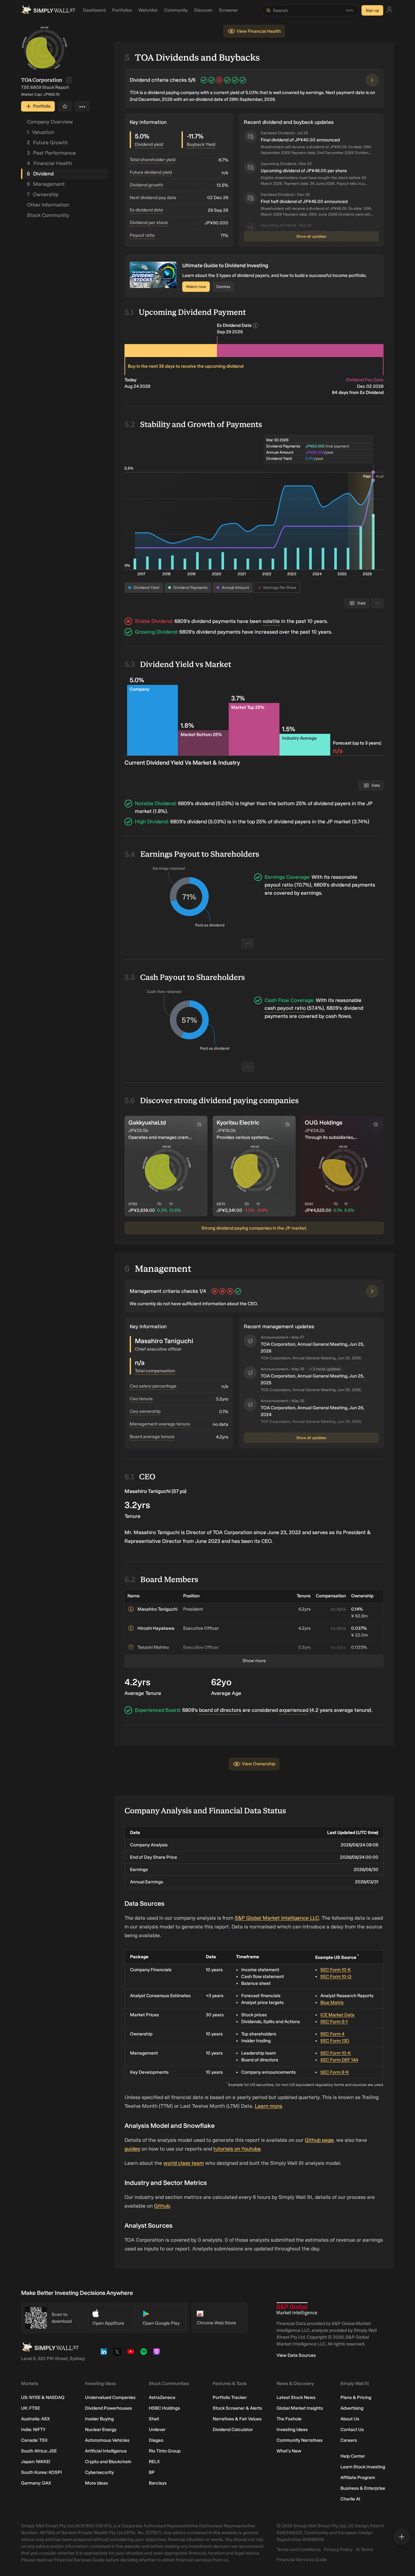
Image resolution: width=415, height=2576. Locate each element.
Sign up (372, 10)
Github (162, 2206)
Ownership (43, 194)
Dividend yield (149, 144)
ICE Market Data (337, 2015)
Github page (319, 2140)
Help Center (353, 2456)
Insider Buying (99, 2419)
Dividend (40, 174)
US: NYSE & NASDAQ (43, 2397)
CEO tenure (141, 1399)
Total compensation (155, 1371)
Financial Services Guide (302, 2560)
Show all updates (311, 236)
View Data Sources (296, 2355)
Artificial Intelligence (106, 2451)
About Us (350, 2419)
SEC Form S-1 (334, 2022)
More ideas (96, 2483)
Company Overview (50, 122)
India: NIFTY (33, 2430)
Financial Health (49, 163)
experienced (294, 1710)
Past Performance (51, 153)
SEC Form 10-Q (336, 1977)
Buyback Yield (201, 144)
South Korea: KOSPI (41, 2472)
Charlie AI (350, 2499)
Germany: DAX (36, 2483)
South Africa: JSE (39, 2451)
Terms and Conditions (299, 2550)
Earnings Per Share (280, 588)
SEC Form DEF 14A (339, 2060)
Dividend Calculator (233, 2430)
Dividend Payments (190, 588)
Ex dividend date (146, 210)
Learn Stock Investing (363, 2467)
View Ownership (259, 1764)
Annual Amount (235, 588)
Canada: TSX (34, 2440)
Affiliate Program (358, 2478)
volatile (271, 621)
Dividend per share (149, 223)
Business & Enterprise (363, 2488)
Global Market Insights (300, 2408)
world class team (184, 2163)
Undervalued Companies (110, 2397)
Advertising (352, 2408)
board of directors (220, 1710)
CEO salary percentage (153, 1386)
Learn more (268, 2106)
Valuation (41, 132)
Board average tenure (152, 1437)
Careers (349, 2440)
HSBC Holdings (164, 2408)
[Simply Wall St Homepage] (48, 10)
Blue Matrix (332, 2003)
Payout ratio (142, 235)
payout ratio (279, 885)
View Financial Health (259, 31)
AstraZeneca (162, 2397)
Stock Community (48, 215)
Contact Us (352, 2430)
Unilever (157, 2430)
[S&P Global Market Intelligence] (297, 2309)
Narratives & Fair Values (237, 2419)
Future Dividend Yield (151, 172)
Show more (254, 1661)
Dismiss (223, 287)
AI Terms (364, 2550)
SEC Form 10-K (336, 1970)
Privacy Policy (338, 2550)
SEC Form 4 (332, 2034)
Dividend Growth (146, 185)
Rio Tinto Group (165, 2451)
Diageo (156, 2440)
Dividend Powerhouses (108, 2408)
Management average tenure (160, 1424)
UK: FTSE (30, 2408)
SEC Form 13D (335, 2041)
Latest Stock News (296, 2397)
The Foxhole (289, 2419)
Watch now (196, 287)
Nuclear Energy (101, 2430)
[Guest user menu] (389, 11)
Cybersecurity (99, 2472)
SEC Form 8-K (335, 2072)
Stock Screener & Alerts (237, 2408)
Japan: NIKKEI (36, 2462)
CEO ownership (145, 1411)
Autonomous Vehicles (107, 2440)
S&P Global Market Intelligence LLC (277, 1918)
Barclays (158, 2483)
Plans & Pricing (356, 2397)
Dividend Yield (146, 588)
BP (152, 2472)
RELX (154, 2462)
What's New (289, 2451)
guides (132, 2149)
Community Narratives (300, 2440)
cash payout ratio (285, 1008)
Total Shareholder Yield (153, 160)
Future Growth (47, 143)
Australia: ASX (36, 2419)
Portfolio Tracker (230, 2397)
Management (46, 184)
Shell (154, 2419)
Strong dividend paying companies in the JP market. (254, 1228)
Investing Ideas (292, 2430)
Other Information (48, 205)
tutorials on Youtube (237, 2149)
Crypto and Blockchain (108, 2462)
